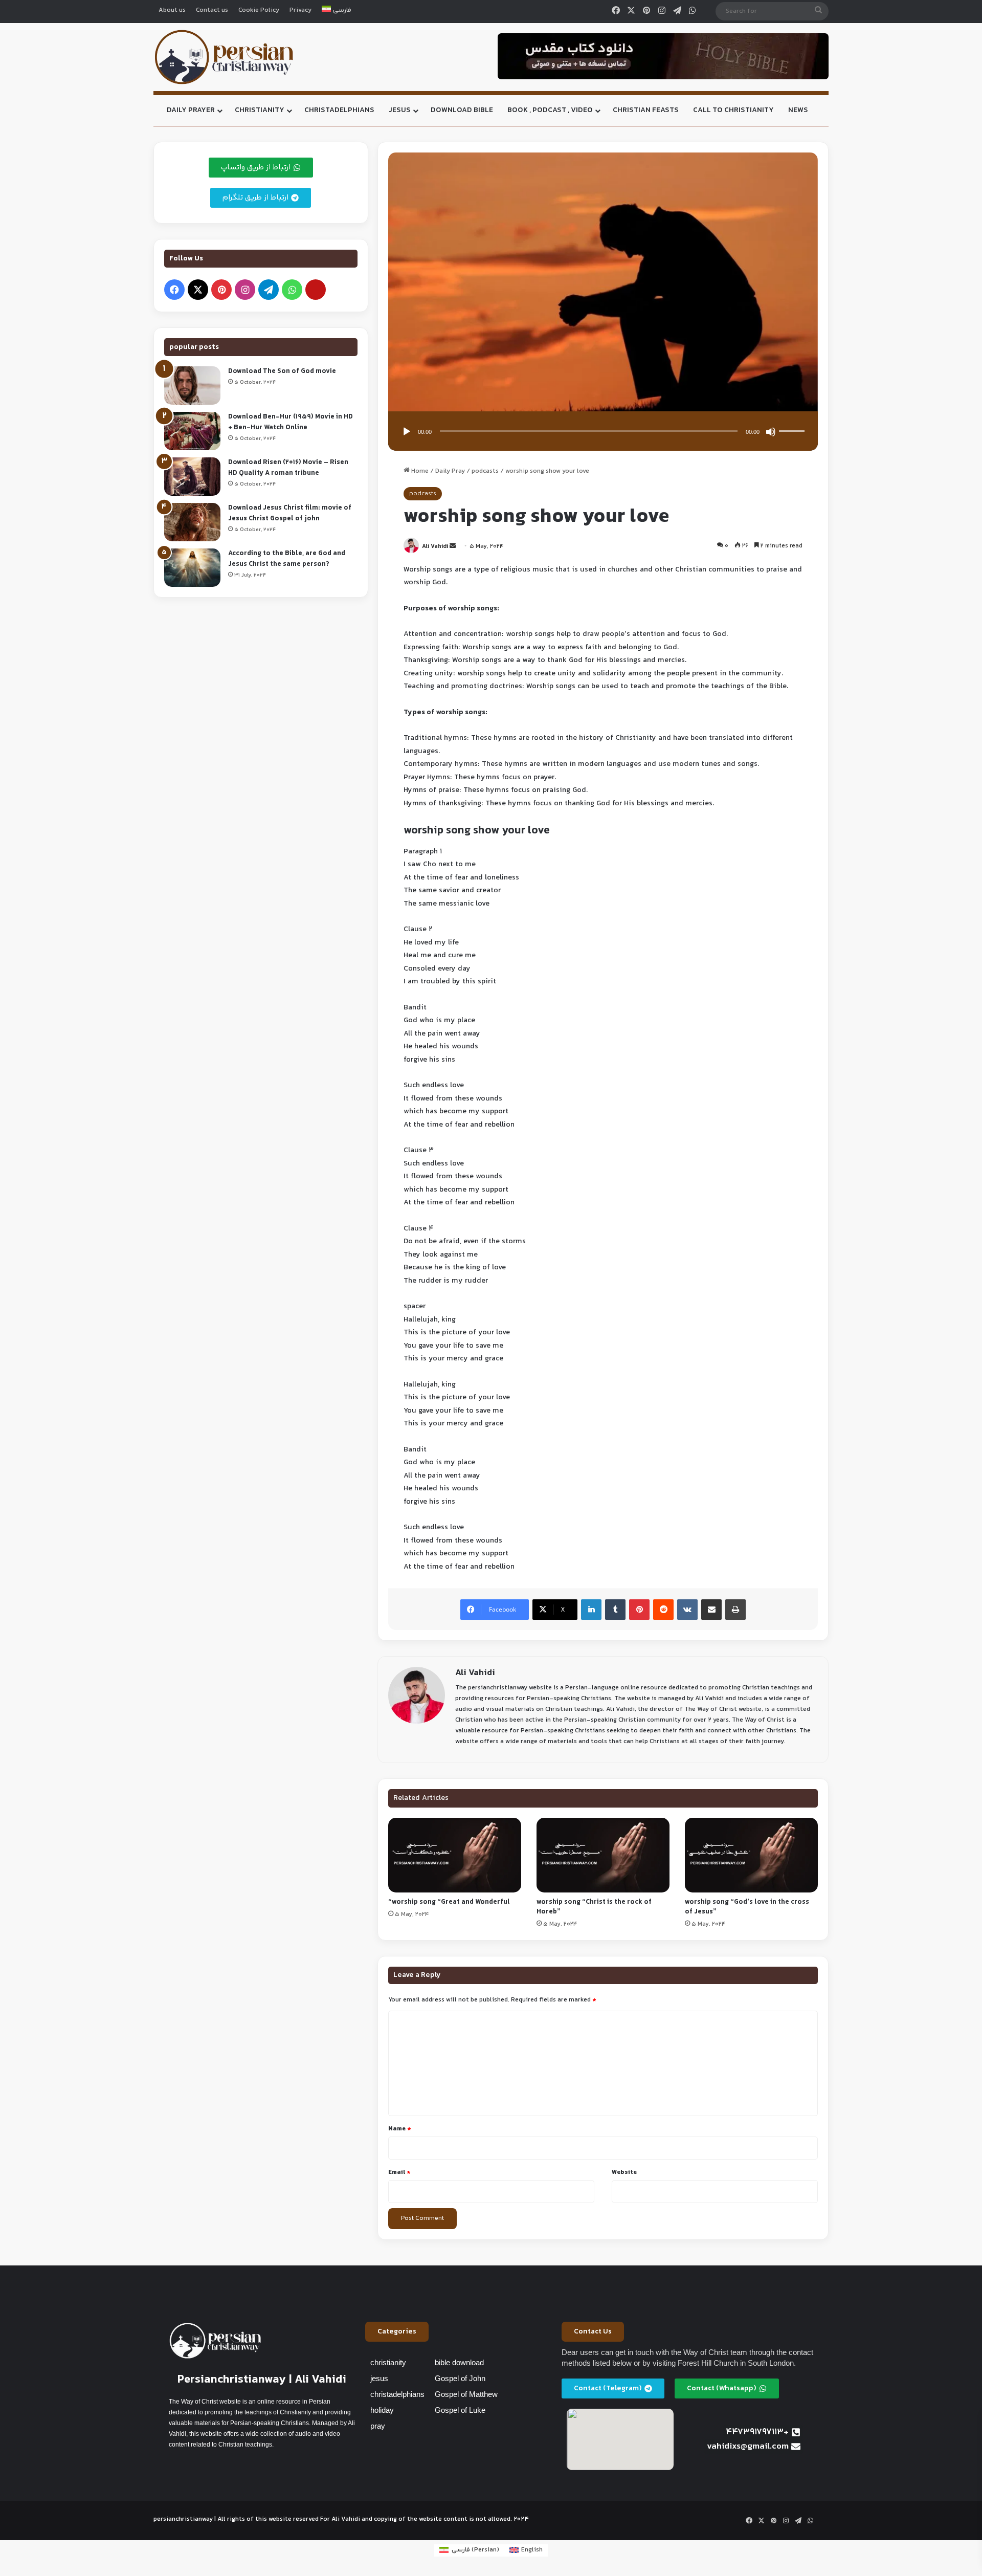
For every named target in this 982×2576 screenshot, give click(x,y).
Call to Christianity (733, 110)
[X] (631, 11)
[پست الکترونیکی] (316, 290)
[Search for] (818, 11)
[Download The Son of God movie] (192, 386)
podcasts (485, 471)
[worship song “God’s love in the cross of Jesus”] (751, 1855)
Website (624, 2172)
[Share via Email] (711, 1610)
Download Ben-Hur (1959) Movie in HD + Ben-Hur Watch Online (291, 422)
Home (419, 471)
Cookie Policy (259, 10)
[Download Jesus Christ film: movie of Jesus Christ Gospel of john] (192, 522)
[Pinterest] (646, 11)
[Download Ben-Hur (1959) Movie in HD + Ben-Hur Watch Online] (192, 431)
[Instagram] (662, 11)
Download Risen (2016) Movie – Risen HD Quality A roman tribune (288, 468)
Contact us (212, 10)
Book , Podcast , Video (550, 110)
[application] (603, 432)
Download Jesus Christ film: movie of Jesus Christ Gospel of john (290, 513)
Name (400, 2129)
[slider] (793, 421)
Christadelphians (339, 110)
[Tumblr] (615, 1610)
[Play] (407, 432)
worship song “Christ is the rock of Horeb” (594, 1907)
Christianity (260, 110)
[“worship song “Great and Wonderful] (455, 1855)
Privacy (300, 10)
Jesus (400, 110)
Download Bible (462, 110)
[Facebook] (616, 11)
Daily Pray (450, 471)
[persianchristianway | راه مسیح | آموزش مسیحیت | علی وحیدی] (224, 57)
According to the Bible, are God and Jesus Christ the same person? (287, 559)
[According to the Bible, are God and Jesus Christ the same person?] (192, 568)
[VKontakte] (687, 1610)
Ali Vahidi (435, 547)
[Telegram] (677, 11)
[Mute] (771, 432)
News (798, 110)
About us (172, 10)
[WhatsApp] (693, 11)
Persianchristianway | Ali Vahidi (262, 2380)
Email (399, 2172)
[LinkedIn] (591, 1610)
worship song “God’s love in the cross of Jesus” (747, 1907)
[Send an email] (453, 547)
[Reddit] (663, 1610)
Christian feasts (646, 110)
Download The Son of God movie (282, 371)
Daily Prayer (191, 110)
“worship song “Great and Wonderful (449, 1902)
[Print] (735, 1610)
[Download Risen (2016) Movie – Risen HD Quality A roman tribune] (192, 477)
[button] (397, 2332)
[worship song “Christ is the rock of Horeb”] (603, 1855)
